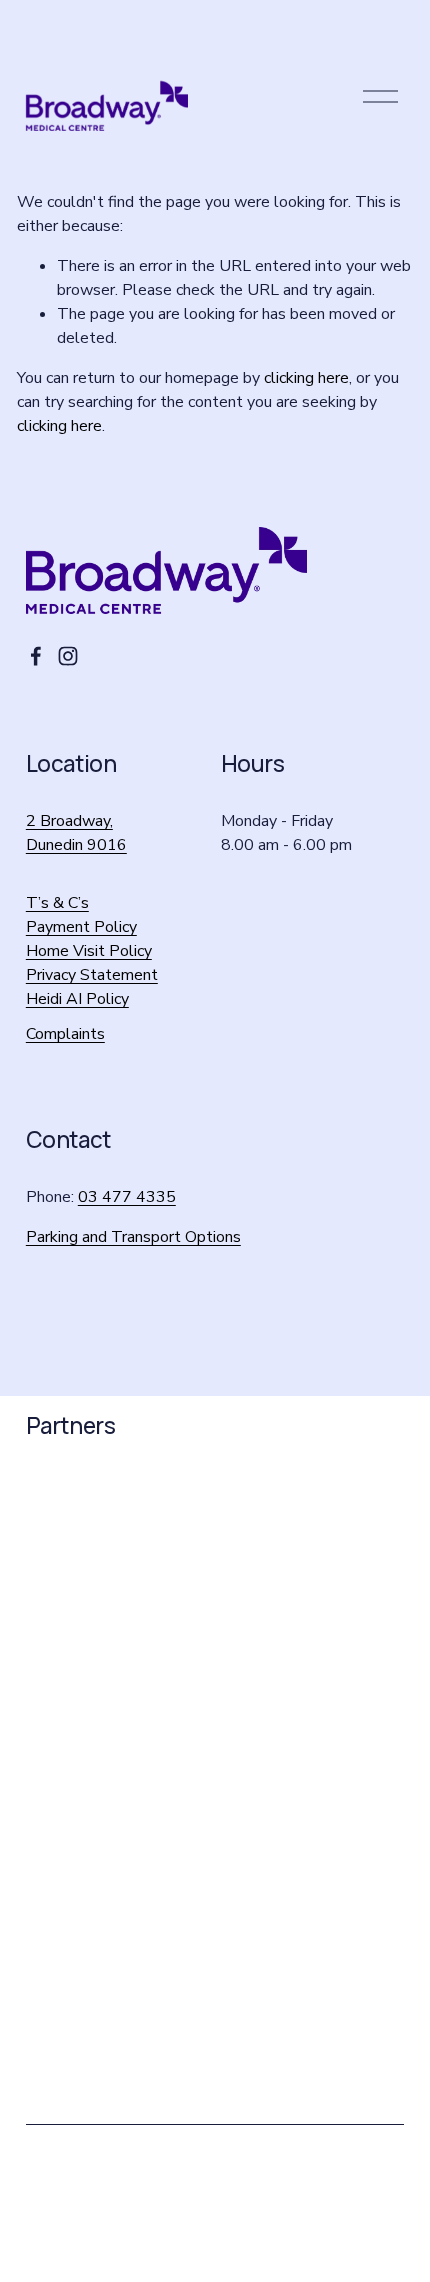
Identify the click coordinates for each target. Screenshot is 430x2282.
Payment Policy (81, 927)
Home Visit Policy (89, 951)
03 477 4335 (127, 1197)
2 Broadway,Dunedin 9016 (76, 833)
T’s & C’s (57, 903)
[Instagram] (68, 656)
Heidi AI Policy (77, 999)
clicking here (306, 378)
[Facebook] (36, 656)
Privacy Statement (92, 975)
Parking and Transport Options (133, 1237)
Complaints (65, 1034)
